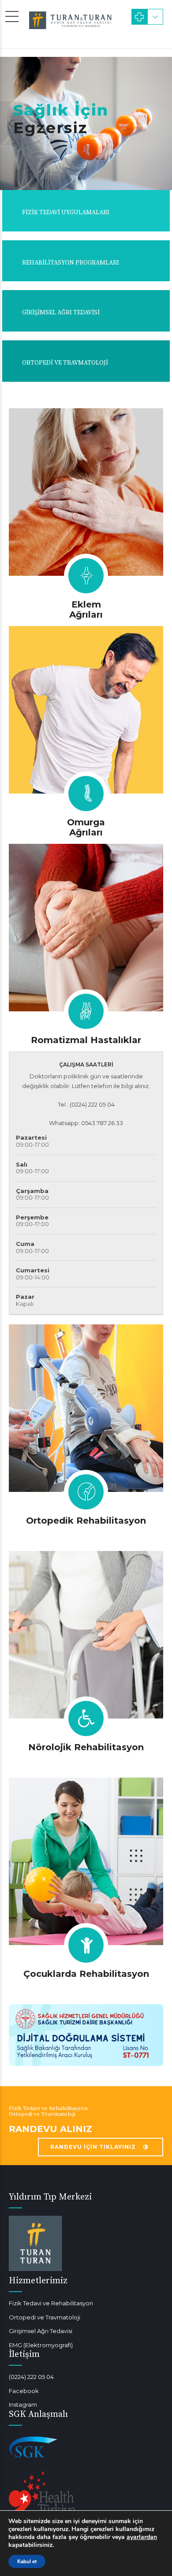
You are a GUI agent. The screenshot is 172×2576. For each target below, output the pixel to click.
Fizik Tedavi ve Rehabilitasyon (51, 2303)
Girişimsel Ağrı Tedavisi (41, 2331)
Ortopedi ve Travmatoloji (45, 2317)
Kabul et (27, 2561)
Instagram (23, 2405)
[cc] (86, 1408)
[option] (86, 123)
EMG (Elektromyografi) (41, 2345)
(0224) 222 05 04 (31, 2377)
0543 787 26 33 (102, 1123)
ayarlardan (142, 2537)
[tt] (86, 492)
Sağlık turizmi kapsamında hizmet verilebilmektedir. (83, 2529)
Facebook (24, 2391)
